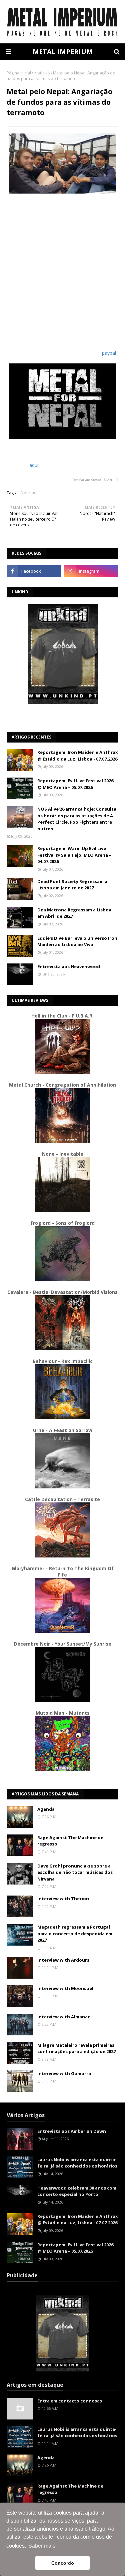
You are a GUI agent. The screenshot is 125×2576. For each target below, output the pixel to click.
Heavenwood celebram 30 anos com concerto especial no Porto (77, 2191)
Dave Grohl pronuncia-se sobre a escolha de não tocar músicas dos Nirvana (75, 1872)
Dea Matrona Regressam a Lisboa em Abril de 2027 (74, 913)
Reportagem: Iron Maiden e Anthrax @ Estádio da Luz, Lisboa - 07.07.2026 (78, 756)
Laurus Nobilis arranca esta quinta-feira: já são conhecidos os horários (77, 2163)
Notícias (42, 73)
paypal (109, 353)
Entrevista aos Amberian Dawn (72, 2131)
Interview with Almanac (64, 2017)
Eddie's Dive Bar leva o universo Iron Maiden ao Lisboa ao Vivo (77, 941)
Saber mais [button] (42, 2546)
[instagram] (91, 571)
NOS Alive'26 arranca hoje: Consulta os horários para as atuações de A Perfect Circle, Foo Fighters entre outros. (77, 819)
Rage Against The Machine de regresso (70, 1841)
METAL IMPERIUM (63, 52)
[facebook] (34, 571)
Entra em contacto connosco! (70, 2401)
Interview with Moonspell (66, 1988)
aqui (34, 465)
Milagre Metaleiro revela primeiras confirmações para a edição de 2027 (76, 2048)
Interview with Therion (63, 1899)
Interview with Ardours (63, 1960)
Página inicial (19, 73)
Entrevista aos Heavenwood (69, 966)
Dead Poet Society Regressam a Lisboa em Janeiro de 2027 (72, 885)
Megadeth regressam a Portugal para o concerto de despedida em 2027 (75, 1933)
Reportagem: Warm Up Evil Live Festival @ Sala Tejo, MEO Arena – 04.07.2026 (74, 855)
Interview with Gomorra (64, 2073)
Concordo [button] (63, 2563)
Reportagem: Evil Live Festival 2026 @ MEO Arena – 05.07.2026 (75, 784)
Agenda (46, 1809)
